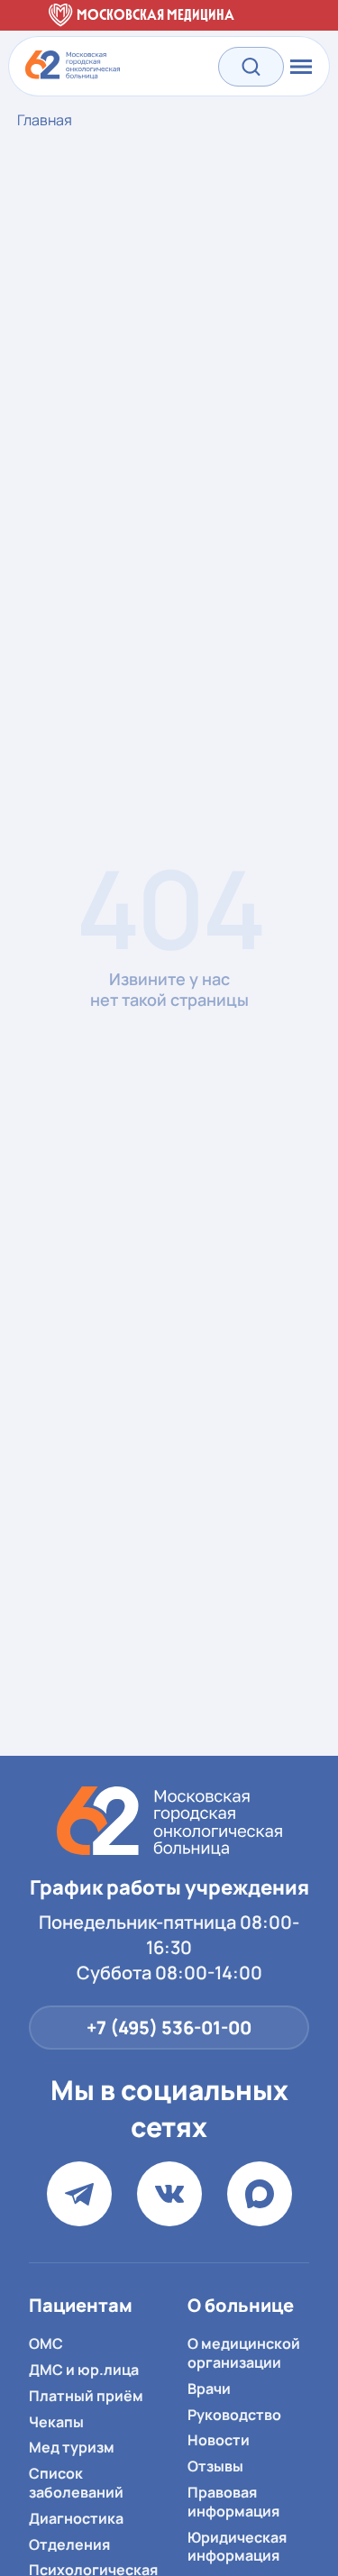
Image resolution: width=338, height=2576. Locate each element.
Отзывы (215, 2466)
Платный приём (86, 2396)
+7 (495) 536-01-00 (169, 2028)
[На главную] (169, 1821)
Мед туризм (72, 2447)
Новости (219, 2440)
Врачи (209, 2389)
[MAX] (260, 2194)
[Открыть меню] (299, 67)
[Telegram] (79, 2194)
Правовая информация (233, 2502)
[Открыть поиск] (251, 66)
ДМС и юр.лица (84, 2370)
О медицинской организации (244, 2353)
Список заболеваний (76, 2483)
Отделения (69, 2544)
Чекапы (56, 2422)
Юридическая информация (237, 2547)
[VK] (169, 2194)
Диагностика (76, 2518)
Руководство (234, 2415)
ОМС (46, 2343)
